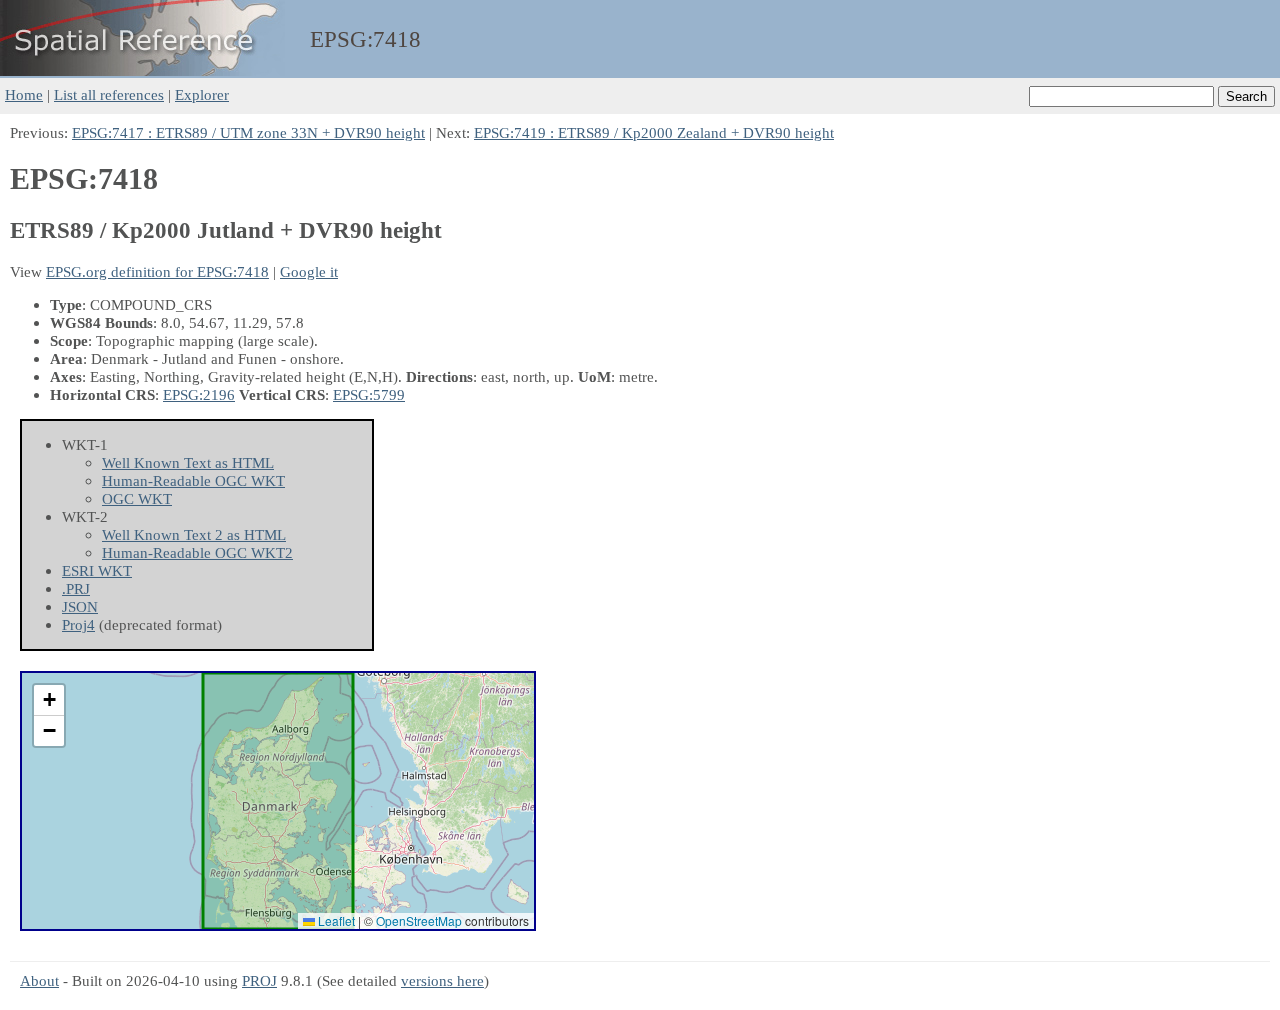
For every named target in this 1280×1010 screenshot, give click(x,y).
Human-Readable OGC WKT (193, 480)
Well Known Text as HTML (188, 462)
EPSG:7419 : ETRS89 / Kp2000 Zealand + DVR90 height (654, 132)
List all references (109, 94)
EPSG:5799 (369, 394)
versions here (442, 980)
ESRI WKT (97, 570)
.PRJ (76, 588)
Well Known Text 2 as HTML (194, 534)
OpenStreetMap (419, 920)
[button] (49, 700)
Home (24, 94)
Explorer (202, 94)
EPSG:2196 (199, 394)
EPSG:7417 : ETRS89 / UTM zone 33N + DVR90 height (248, 132)
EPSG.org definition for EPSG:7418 (157, 271)
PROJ (259, 980)
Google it (309, 271)
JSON (80, 606)
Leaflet (335, 920)
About (39, 980)
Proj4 (78, 624)
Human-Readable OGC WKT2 (197, 552)
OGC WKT (137, 498)
